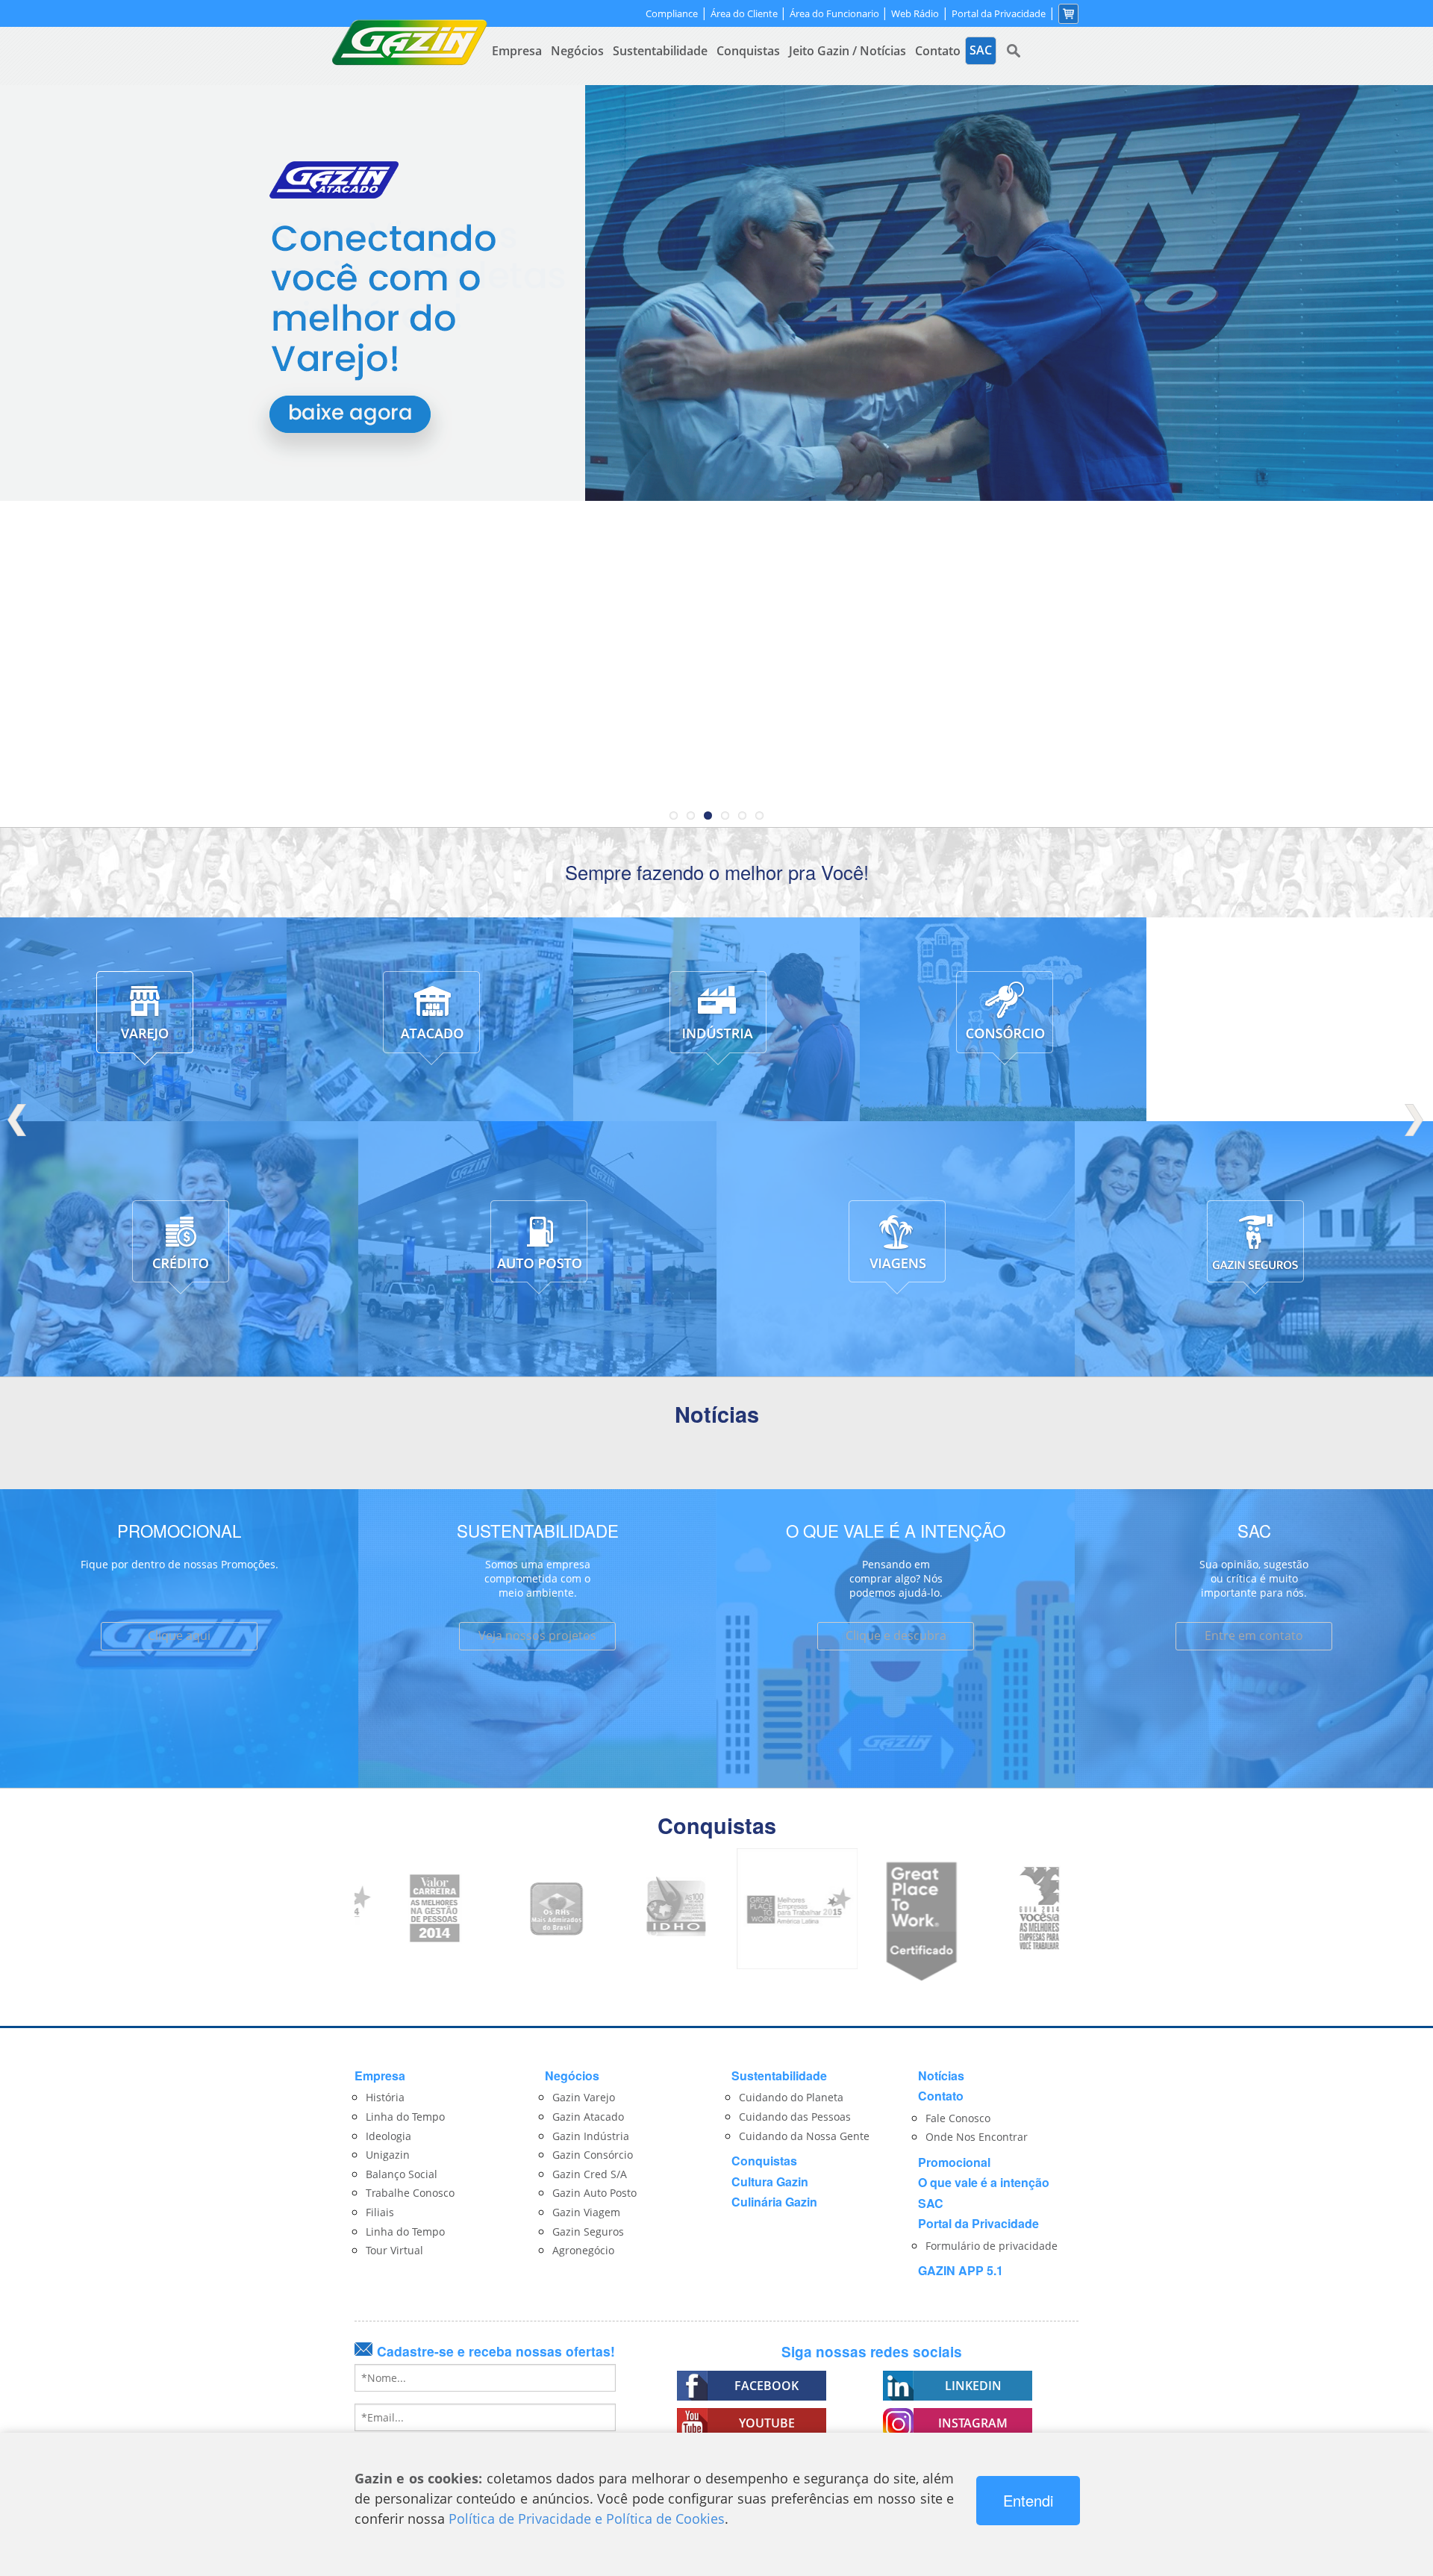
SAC (931, 2203)
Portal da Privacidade (999, 14)
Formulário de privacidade (992, 2246)
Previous (19, 1120)
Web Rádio (915, 14)
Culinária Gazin (774, 2202)
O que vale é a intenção (984, 2182)
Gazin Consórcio (593, 2155)
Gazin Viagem (586, 2212)
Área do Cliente (745, 13)
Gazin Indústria (591, 2136)
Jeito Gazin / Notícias (847, 51)
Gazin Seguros (588, 2232)
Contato (938, 51)
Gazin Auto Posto (594, 2193)
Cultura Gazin (770, 2182)
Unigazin (388, 2155)
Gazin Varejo (584, 2097)
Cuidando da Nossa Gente (804, 2136)
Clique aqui (179, 1635)
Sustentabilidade (660, 51)
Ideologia (388, 2136)
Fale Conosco (958, 2118)
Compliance (672, 14)
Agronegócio (583, 2250)
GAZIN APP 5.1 (961, 2270)
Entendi (1028, 2500)
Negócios (577, 51)
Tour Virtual (394, 2250)
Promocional (954, 2162)
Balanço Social (402, 2174)
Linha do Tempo (405, 2117)
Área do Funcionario (836, 13)
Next (1414, 1120)
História (385, 2097)
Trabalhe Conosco (410, 2193)
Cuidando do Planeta (791, 2097)
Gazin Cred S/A (590, 2174)
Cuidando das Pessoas (795, 2117)
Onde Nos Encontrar (977, 2137)
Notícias (941, 2076)
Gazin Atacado (588, 2117)
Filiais (380, 2212)
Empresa (517, 51)
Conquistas (748, 51)
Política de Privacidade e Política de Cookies (587, 2519)
